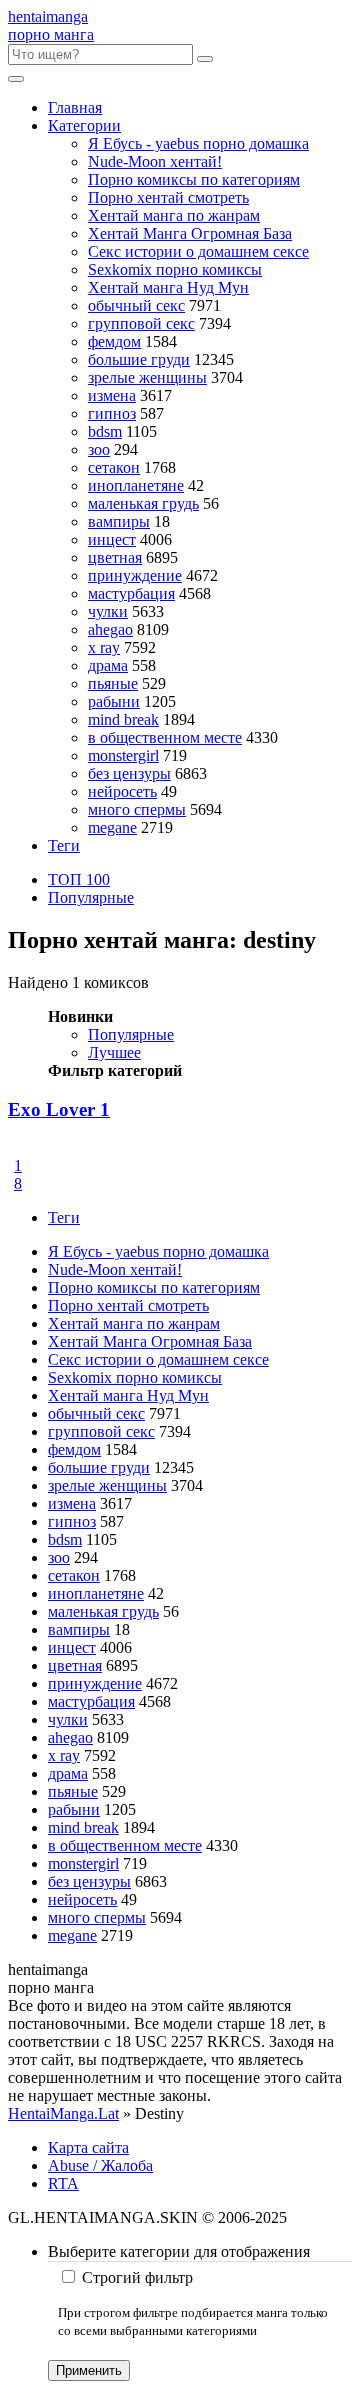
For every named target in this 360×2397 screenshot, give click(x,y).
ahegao (110, 629)
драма (108, 665)
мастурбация (131, 593)
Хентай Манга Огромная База (190, 233)
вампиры (119, 521)
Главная (75, 107)
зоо (99, 449)
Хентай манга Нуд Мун (168, 287)
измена (112, 395)
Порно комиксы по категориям (194, 179)
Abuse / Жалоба (100, 2165)
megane (112, 827)
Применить (89, 2370)
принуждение (135, 575)
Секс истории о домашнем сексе (198, 251)
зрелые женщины (147, 377)
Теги (64, 845)
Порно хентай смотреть (168, 197)
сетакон (114, 467)
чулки (108, 611)
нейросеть (122, 791)
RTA (63, 2183)
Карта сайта (88, 2147)
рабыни (114, 701)
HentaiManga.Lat (63, 2113)
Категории (84, 125)
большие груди (139, 359)
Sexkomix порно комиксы (175, 269)
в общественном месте (165, 737)
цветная (115, 557)
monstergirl (123, 755)
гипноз (112, 413)
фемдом (114, 341)
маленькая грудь (143, 503)
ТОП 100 (79, 879)
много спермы (137, 809)
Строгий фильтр (137, 2277)
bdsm (105, 431)
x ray (104, 647)
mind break (123, 719)
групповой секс (141, 323)
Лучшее (114, 1052)
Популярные (91, 897)
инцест (112, 539)
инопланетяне (136, 485)
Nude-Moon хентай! (155, 161)
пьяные (113, 683)
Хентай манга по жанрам (174, 215)
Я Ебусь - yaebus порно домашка (198, 143)
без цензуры (129, 773)
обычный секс (136, 305)
